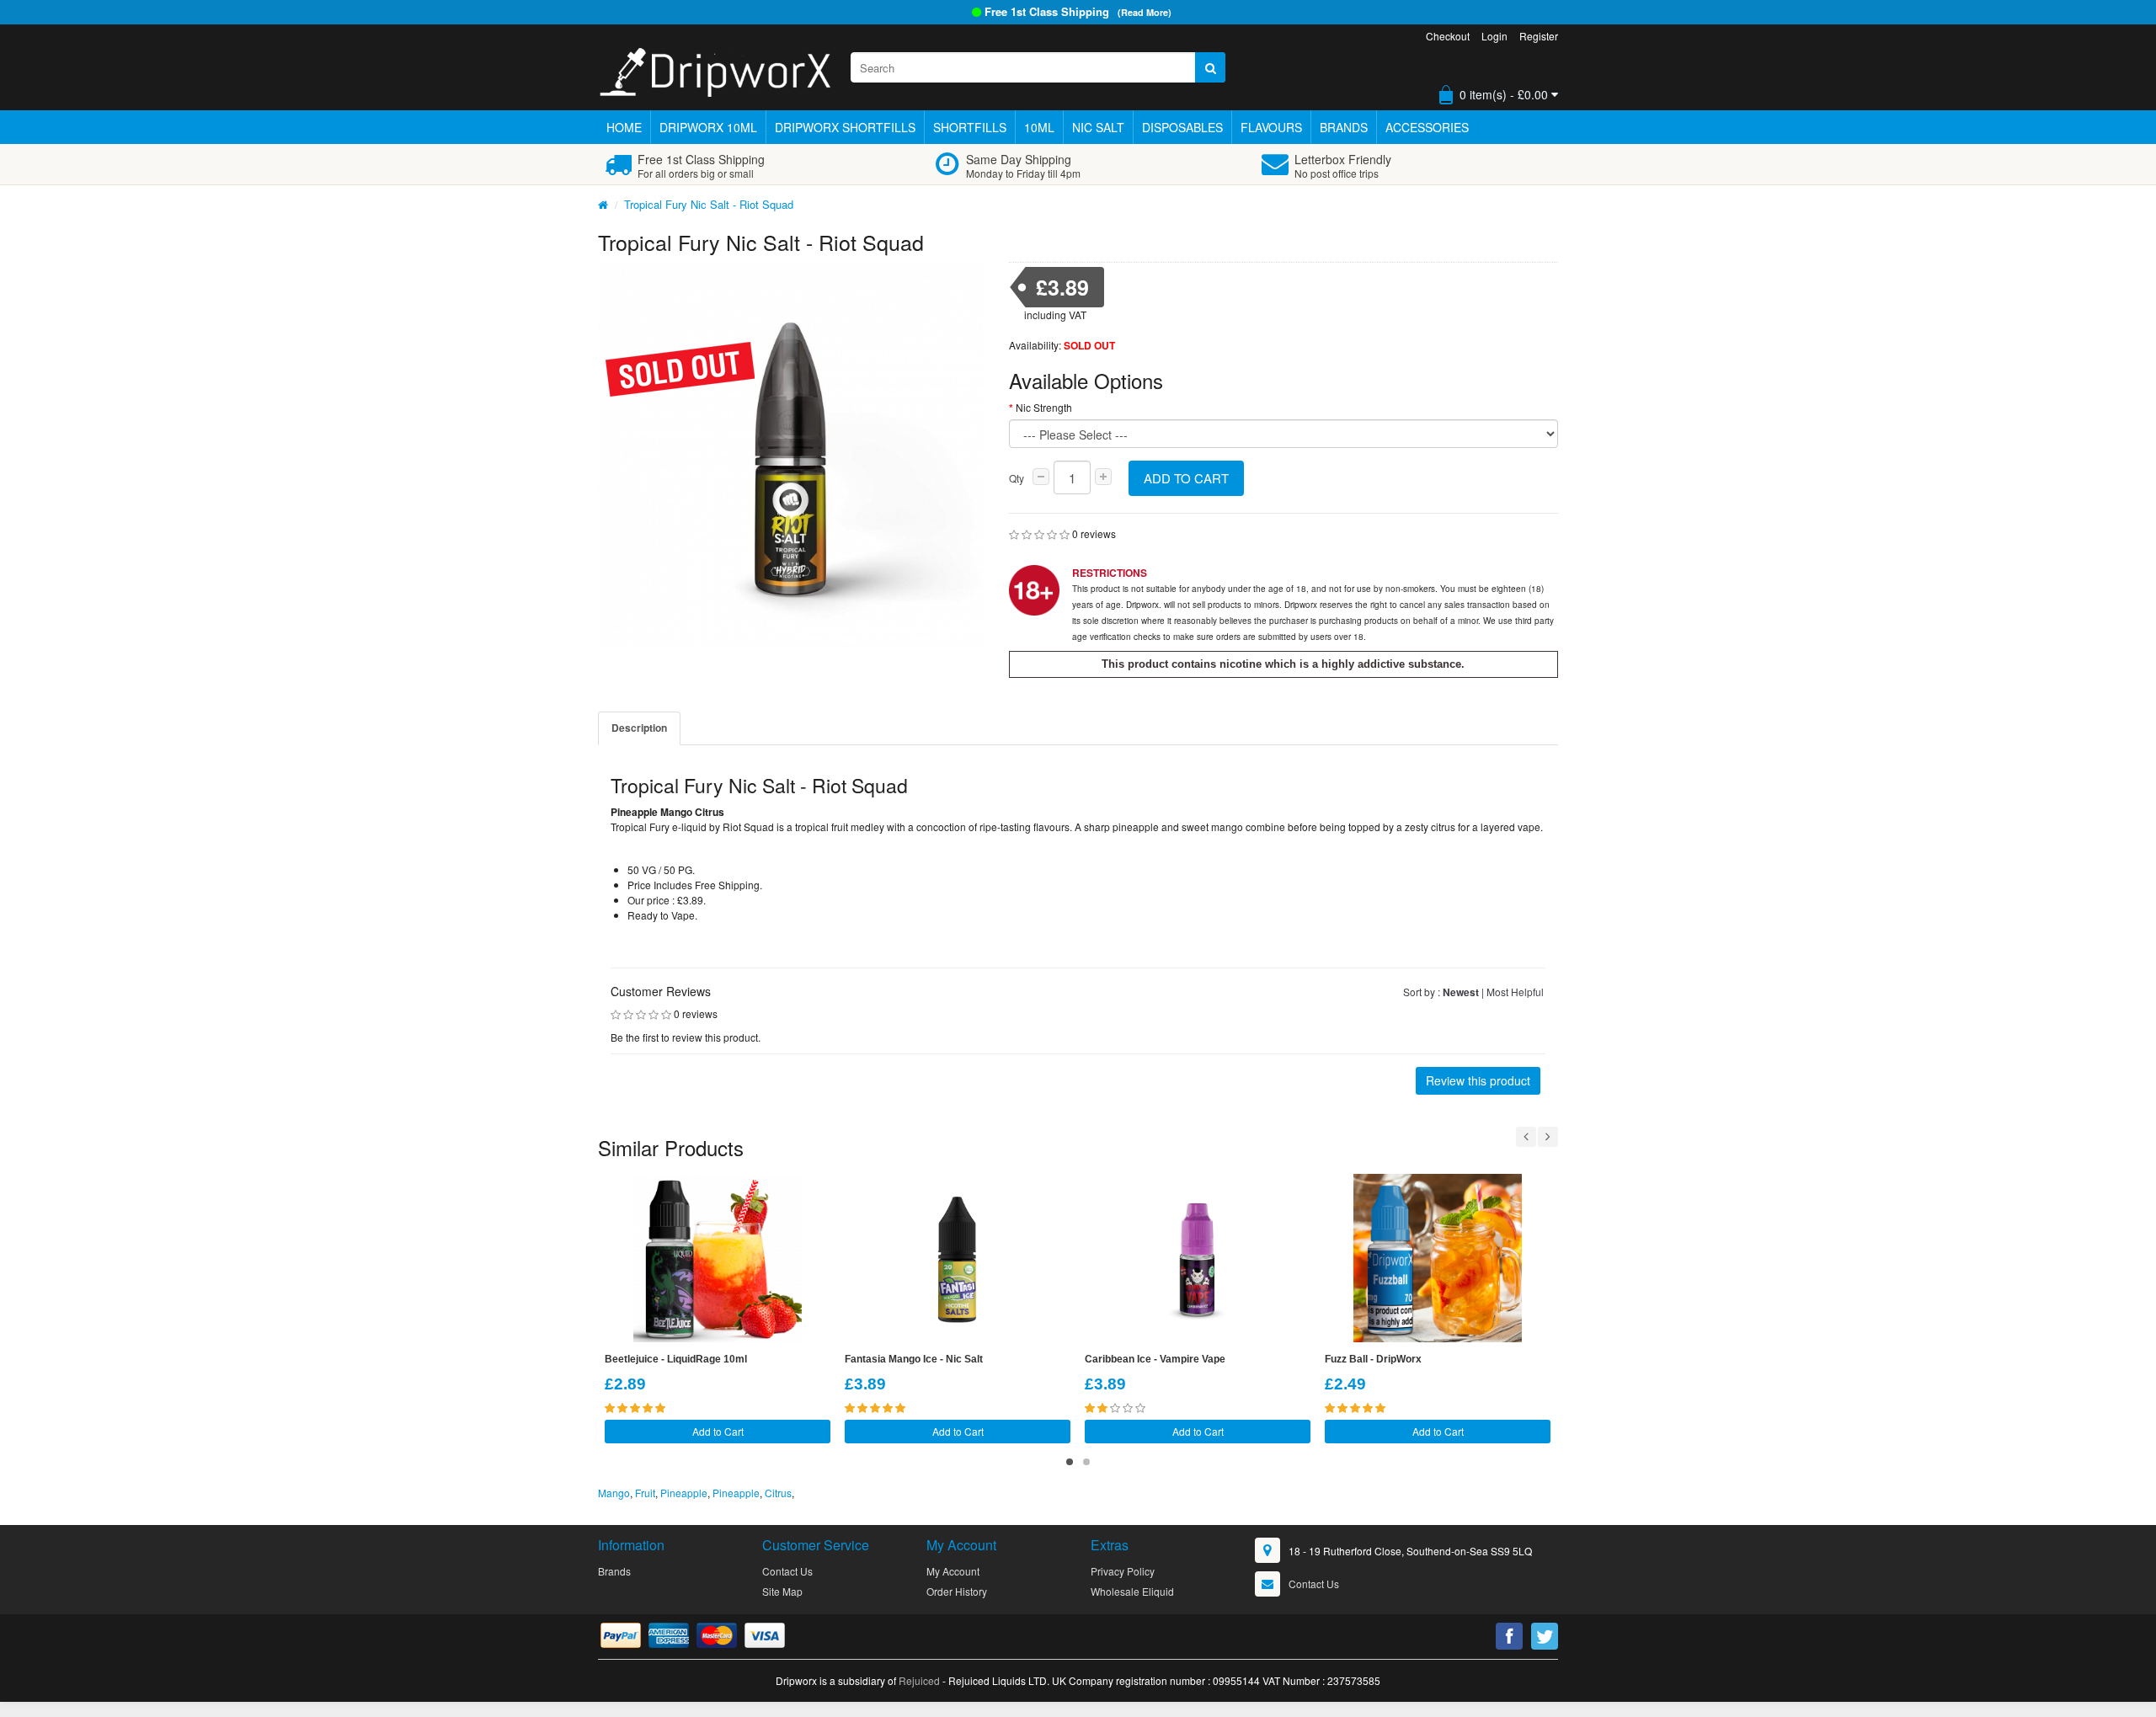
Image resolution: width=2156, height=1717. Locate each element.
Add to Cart (1186, 478)
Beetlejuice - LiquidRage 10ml (676, 1359)
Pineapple (684, 1493)
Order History (957, 1591)
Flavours (1271, 127)
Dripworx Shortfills (845, 127)
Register (1539, 36)
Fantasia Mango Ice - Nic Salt (914, 1359)
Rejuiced (919, 1680)
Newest (1461, 992)
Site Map (782, 1591)
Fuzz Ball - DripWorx (1373, 1359)
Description (639, 728)
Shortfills (970, 127)
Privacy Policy (1123, 1571)
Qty (1017, 478)
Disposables (1182, 127)
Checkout (1448, 36)
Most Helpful (1515, 992)
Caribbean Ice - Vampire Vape (1155, 1359)
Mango (614, 1493)
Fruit (645, 1493)
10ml (1039, 127)
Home (624, 127)
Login (1494, 36)
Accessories (1427, 127)
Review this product (1478, 1080)
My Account (953, 1571)
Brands (1344, 127)
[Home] (603, 204)
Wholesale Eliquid (1132, 1591)
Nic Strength (1044, 407)
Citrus (778, 1493)
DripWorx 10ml (708, 127)
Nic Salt (1098, 127)
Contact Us (787, 1571)
